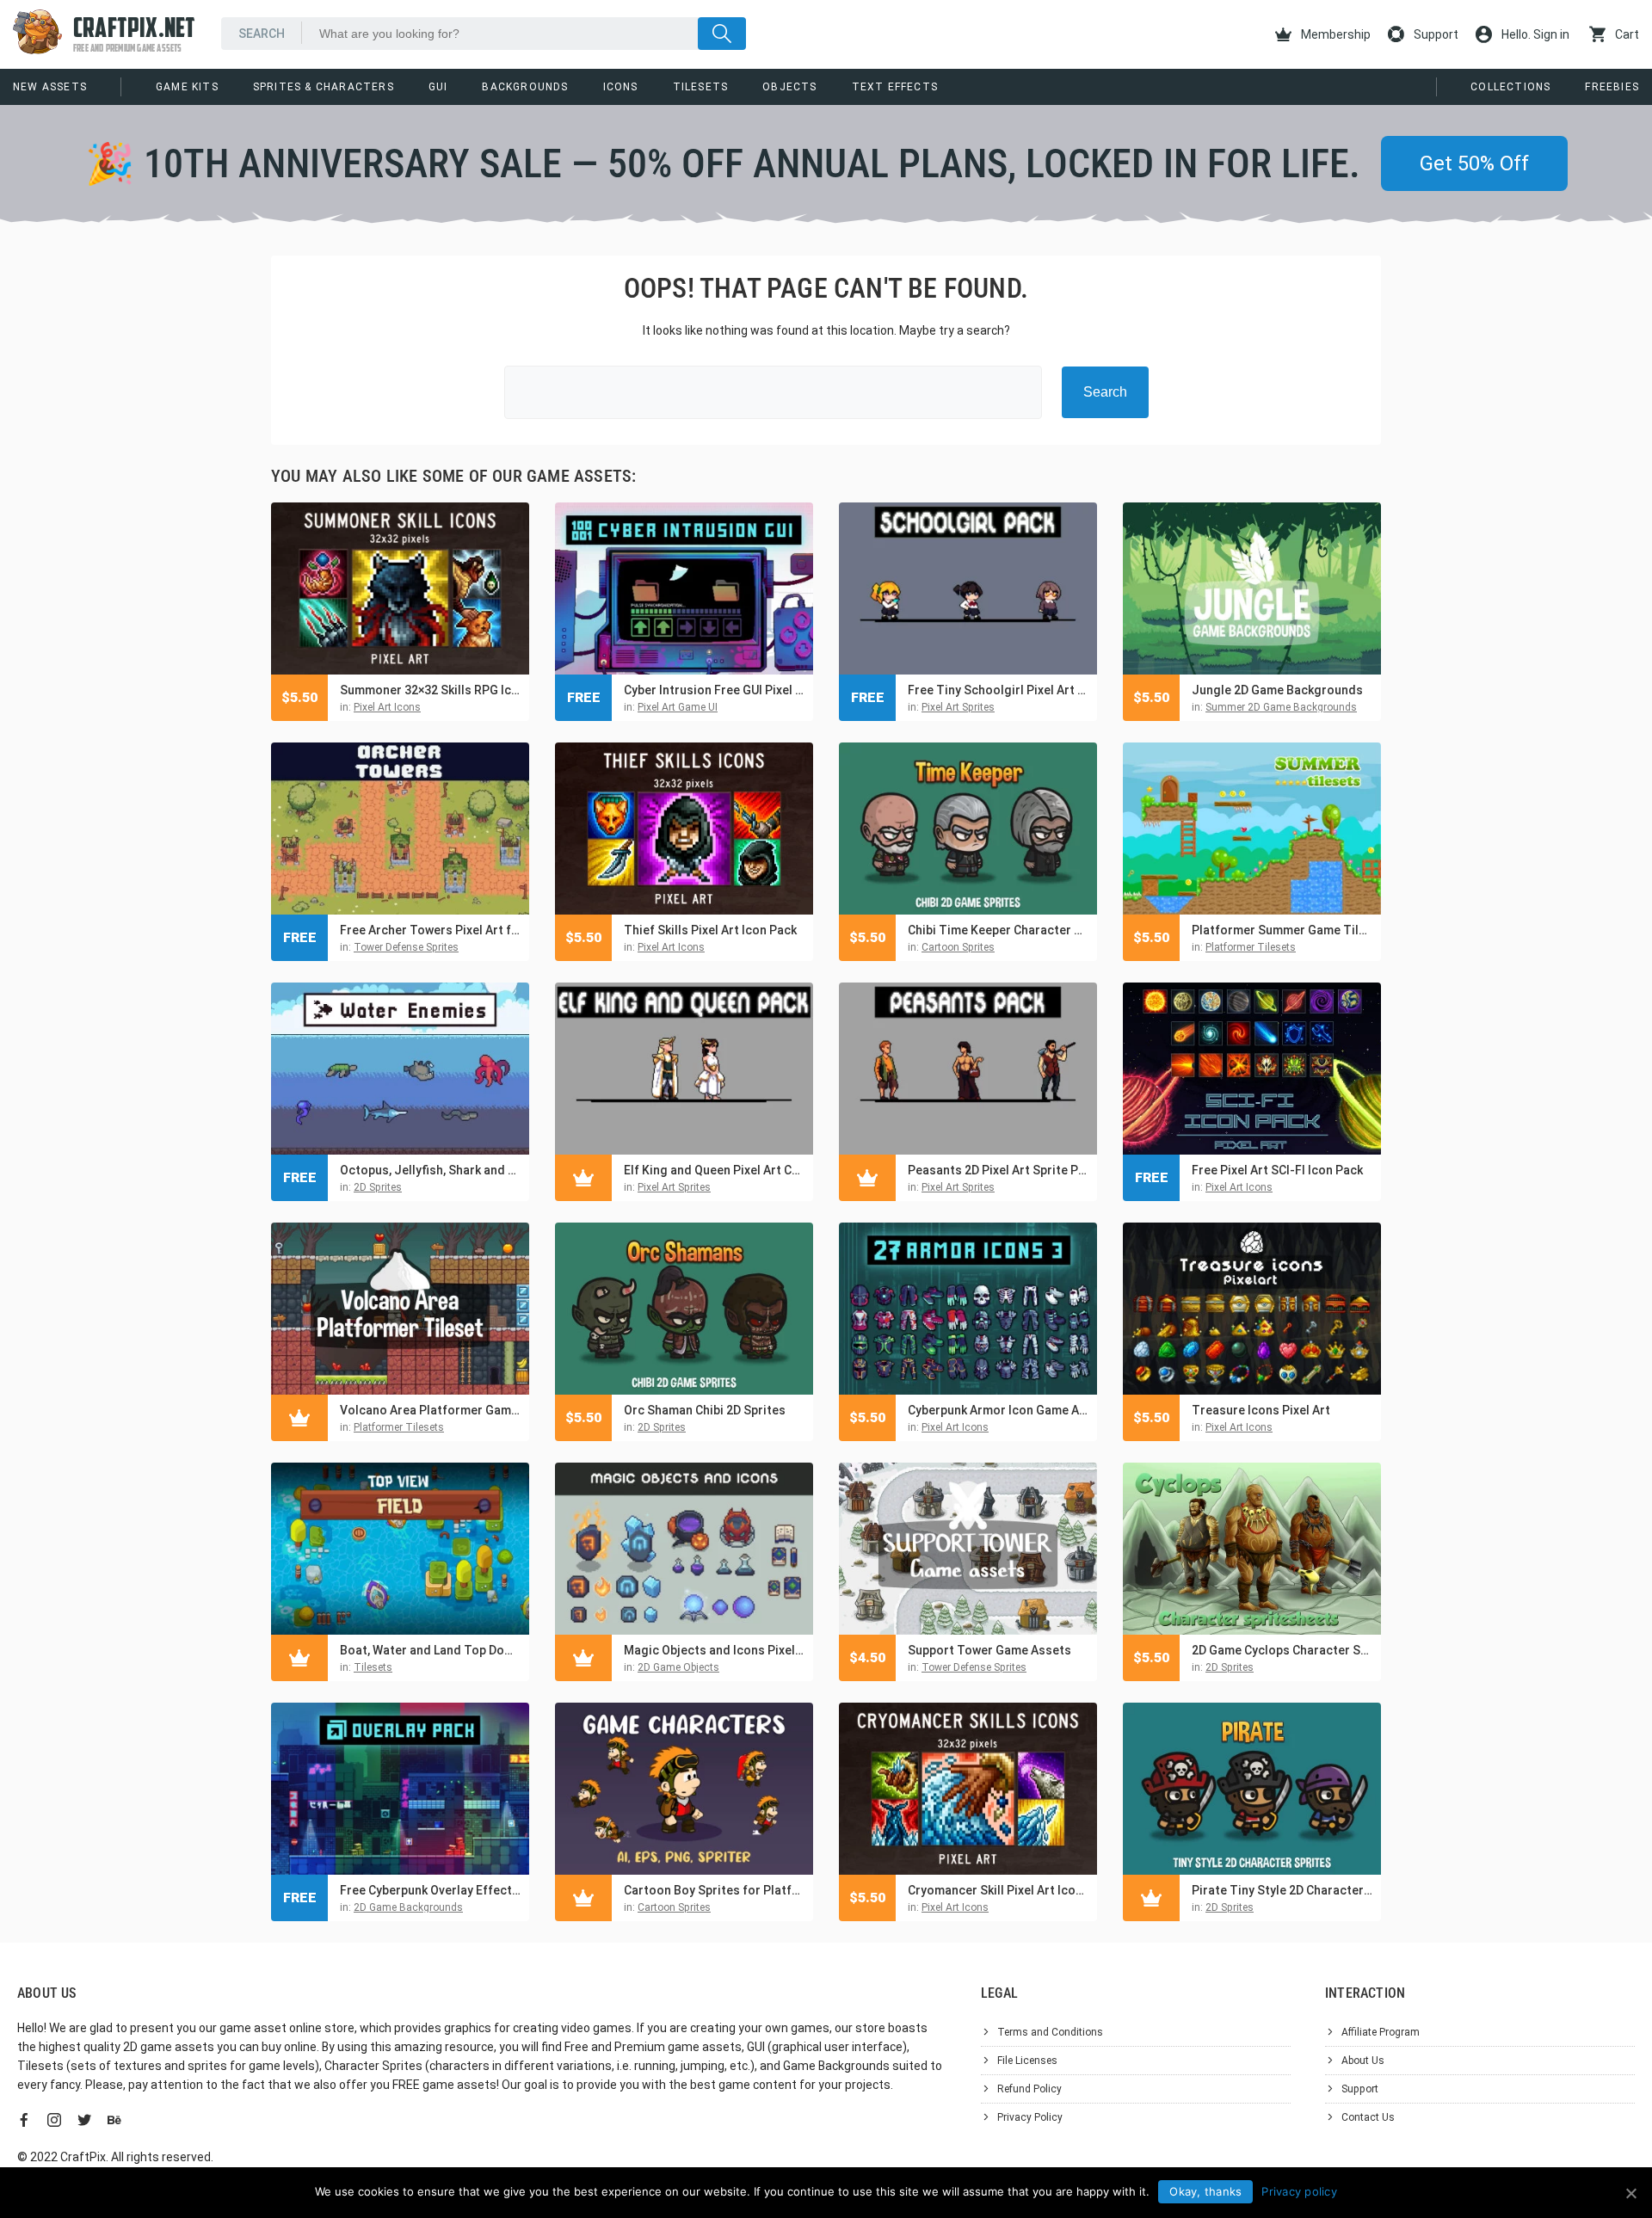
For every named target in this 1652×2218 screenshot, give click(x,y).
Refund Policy (1029, 2089)
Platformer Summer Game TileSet (1282, 930)
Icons (621, 87)
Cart (1626, 34)
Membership (1335, 34)
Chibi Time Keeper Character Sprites (998, 930)
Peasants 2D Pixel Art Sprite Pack (998, 1170)
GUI (438, 87)
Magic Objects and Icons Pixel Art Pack (714, 1650)
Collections (1510, 87)
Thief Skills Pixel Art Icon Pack (710, 930)
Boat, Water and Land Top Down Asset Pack (430, 1650)
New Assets (50, 87)
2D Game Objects (678, 1667)
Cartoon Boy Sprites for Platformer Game (714, 1890)
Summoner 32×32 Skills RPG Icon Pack (430, 690)
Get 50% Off (1474, 163)
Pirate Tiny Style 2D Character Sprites (1282, 1890)
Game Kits (187, 87)
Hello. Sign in (1534, 34)
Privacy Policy (1030, 2117)
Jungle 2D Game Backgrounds (1277, 690)
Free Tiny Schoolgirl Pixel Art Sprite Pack (998, 690)
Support (1435, 34)
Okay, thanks (1205, 2191)
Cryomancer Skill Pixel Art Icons (998, 1890)
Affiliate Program (1381, 2032)
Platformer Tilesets (1251, 947)
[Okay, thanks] (1630, 2193)
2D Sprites (378, 1187)
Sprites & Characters (324, 87)
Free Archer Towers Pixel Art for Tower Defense (430, 930)
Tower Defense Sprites (406, 947)
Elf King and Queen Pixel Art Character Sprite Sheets (714, 1170)
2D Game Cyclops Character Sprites (1282, 1650)
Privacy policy (1299, 2191)
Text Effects (895, 87)
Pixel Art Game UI (678, 707)
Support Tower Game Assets (989, 1650)
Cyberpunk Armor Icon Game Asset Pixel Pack (998, 1410)
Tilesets (701, 87)
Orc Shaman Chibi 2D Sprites (705, 1410)
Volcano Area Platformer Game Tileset (430, 1410)
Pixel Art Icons (387, 707)
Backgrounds (525, 87)
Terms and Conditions (1050, 2032)
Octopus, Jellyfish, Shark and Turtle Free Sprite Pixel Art (430, 1170)
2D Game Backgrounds (408, 1907)
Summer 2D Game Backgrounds (1281, 707)
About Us (1363, 2061)
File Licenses (1027, 2061)
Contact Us (1368, 2117)
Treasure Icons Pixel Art (1261, 1410)
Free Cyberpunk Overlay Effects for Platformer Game (430, 1890)
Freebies (1612, 87)
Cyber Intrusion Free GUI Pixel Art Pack (714, 690)
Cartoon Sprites (958, 947)
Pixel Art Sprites (958, 707)
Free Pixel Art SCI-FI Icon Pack (1277, 1170)
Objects (789, 87)
